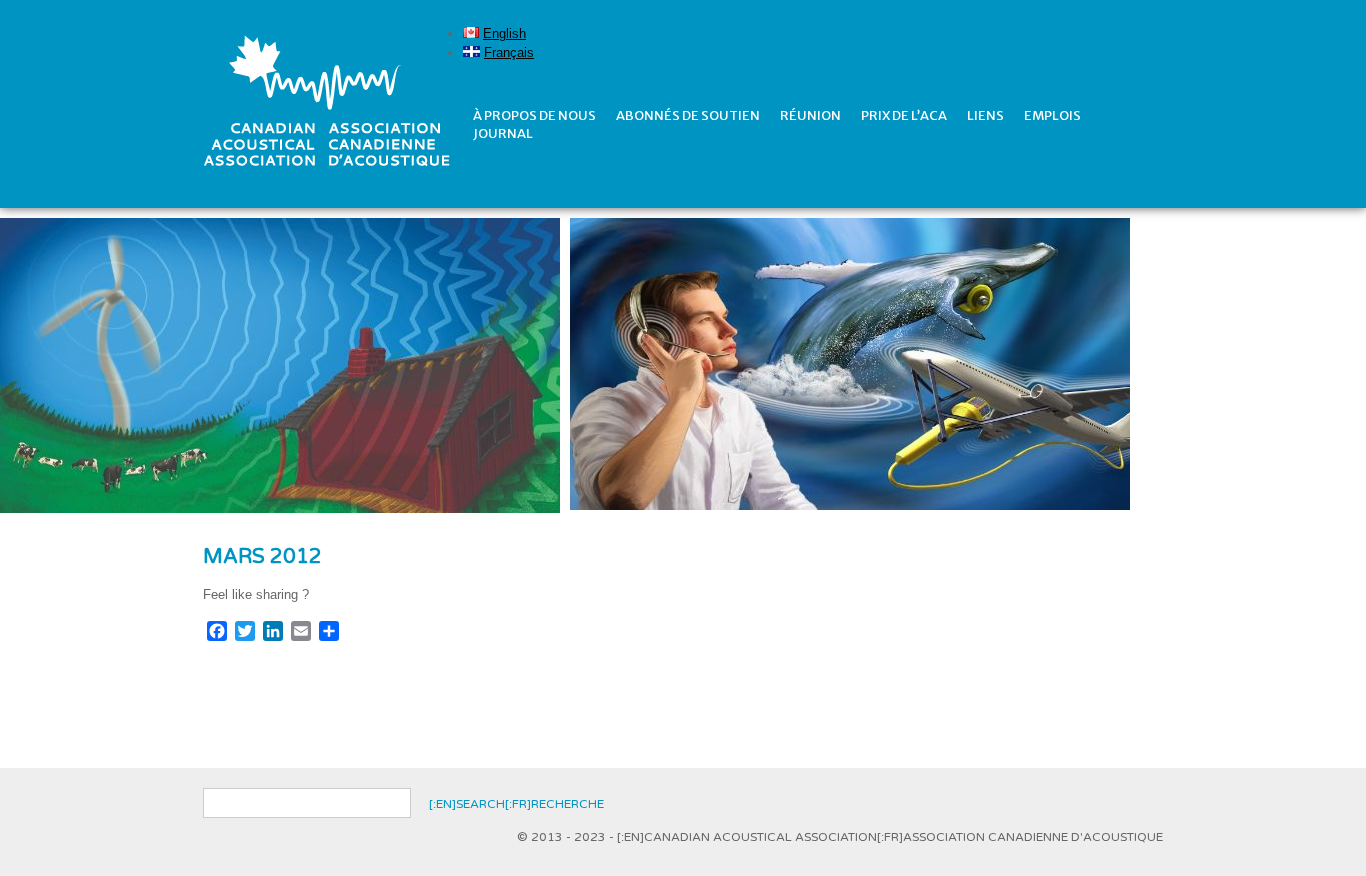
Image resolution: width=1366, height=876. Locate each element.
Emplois (1052, 115)
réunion (810, 115)
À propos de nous (534, 115)
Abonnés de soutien (688, 115)
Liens (985, 115)
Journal (503, 133)
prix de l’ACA (904, 115)
